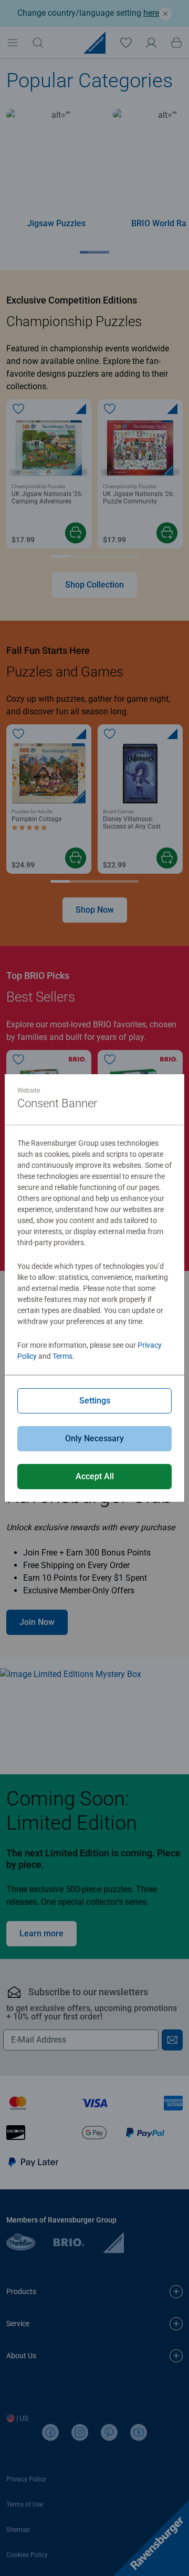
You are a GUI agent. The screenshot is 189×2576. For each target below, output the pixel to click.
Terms (62, 1356)
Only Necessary (94, 1438)
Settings (95, 1401)
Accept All (95, 1476)
